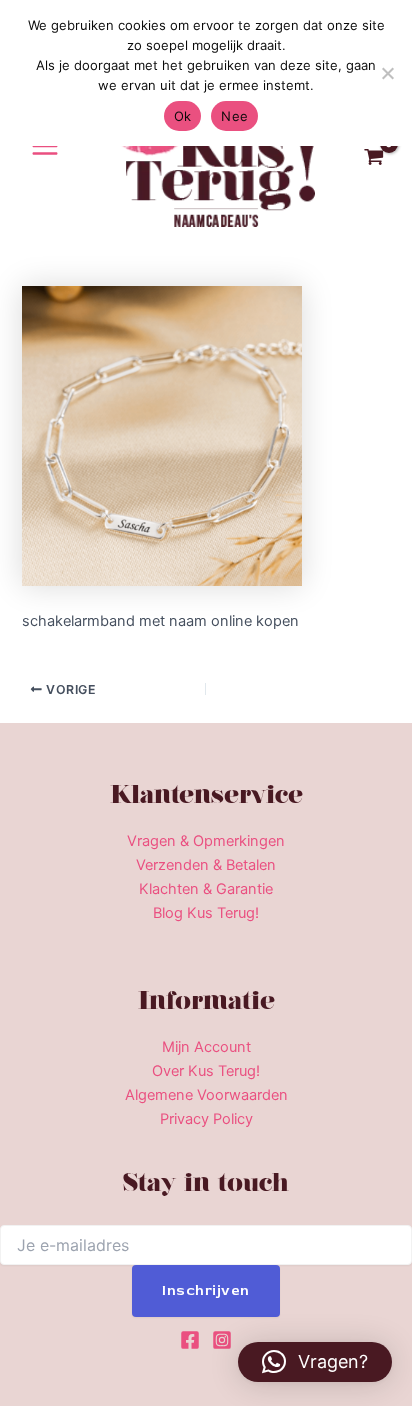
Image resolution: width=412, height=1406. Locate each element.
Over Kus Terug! (206, 1071)
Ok (183, 116)
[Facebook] (190, 1340)
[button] (315, 1362)
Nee (234, 116)
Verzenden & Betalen (206, 865)
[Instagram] (222, 1340)
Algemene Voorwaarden (206, 1095)
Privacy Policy (206, 1119)
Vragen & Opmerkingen (206, 841)
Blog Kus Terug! (206, 913)
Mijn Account (206, 1047)
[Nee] (387, 73)
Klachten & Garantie (206, 889)
